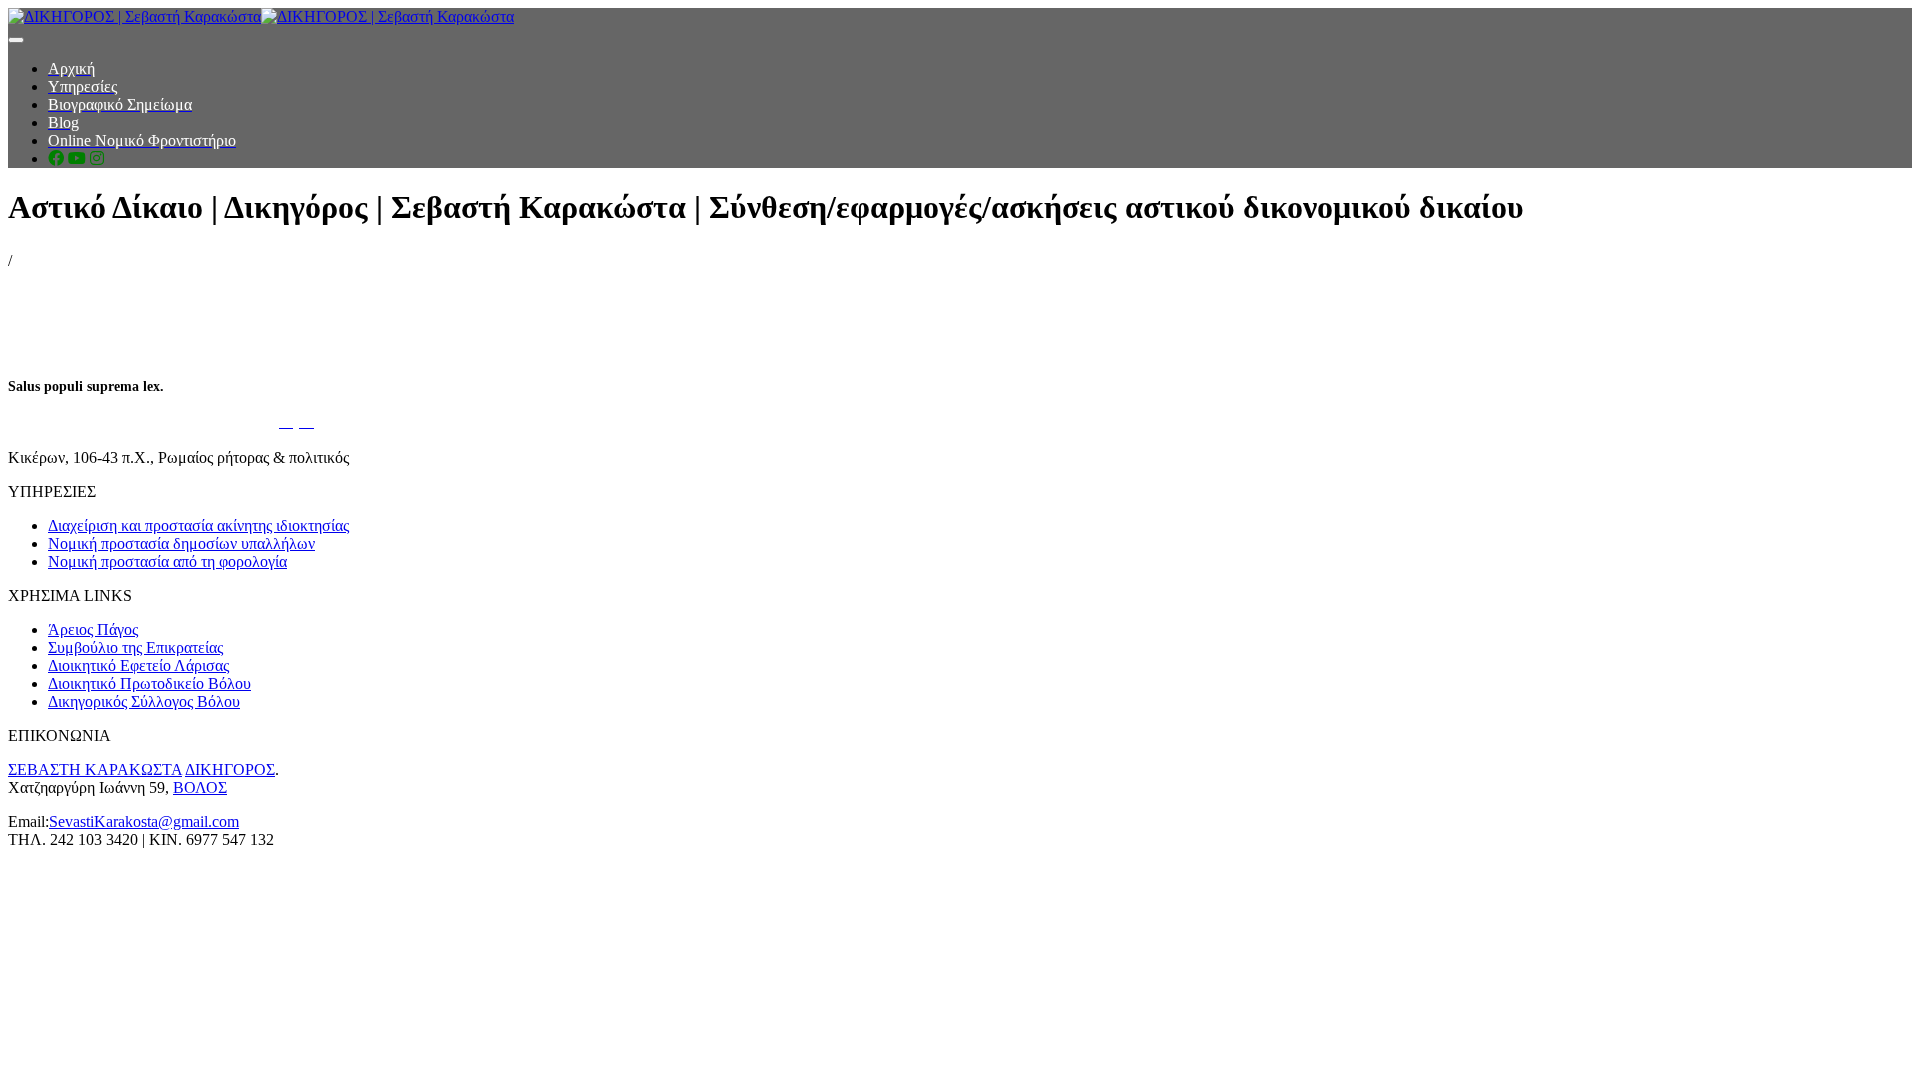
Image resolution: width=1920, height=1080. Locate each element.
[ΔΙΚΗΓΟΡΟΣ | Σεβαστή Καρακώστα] (261, 16)
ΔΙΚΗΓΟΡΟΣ (230, 769)
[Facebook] (56, 158)
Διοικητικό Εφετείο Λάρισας (138, 665)
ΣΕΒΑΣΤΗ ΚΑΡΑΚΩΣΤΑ (95, 769)
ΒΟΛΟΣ (200, 787)
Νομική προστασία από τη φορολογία (167, 561)
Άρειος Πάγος (93, 629)
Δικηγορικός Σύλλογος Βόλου (144, 701)
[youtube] (77, 158)
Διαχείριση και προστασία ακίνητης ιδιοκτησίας (198, 525)
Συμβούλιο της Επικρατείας (135, 647)
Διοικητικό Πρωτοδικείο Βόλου (149, 683)
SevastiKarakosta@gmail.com (144, 821)
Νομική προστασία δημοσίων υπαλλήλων (181, 543)
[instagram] (97, 158)
